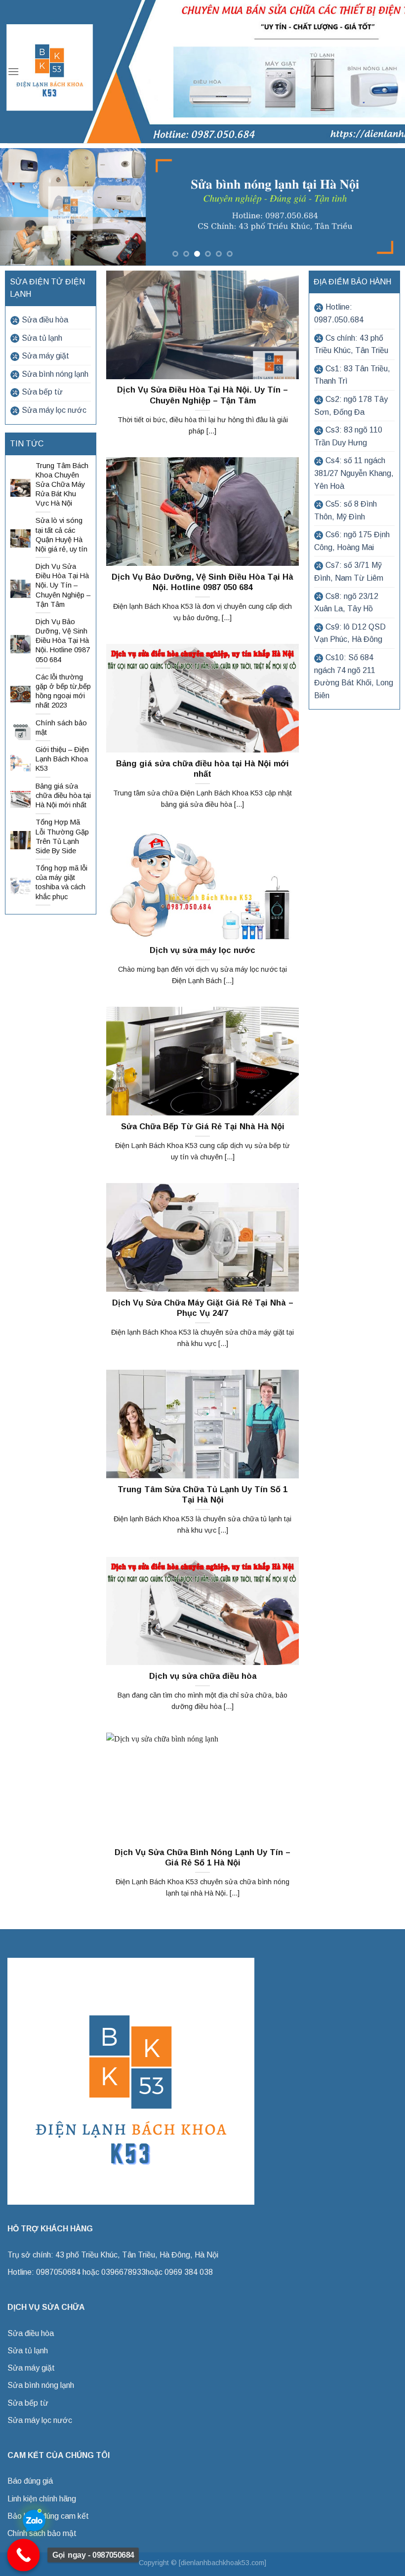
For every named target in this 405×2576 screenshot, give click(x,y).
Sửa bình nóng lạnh (55, 374)
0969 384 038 (189, 2272)
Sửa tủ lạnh (42, 338)
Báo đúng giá (30, 2481)
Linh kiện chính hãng (42, 2499)
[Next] (384, 207)
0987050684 (58, 2272)
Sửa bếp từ (42, 392)
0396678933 (123, 2272)
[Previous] (21, 207)
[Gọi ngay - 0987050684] (24, 2555)
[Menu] (13, 71)
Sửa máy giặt (45, 356)
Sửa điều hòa (45, 320)
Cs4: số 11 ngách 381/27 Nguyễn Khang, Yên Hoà (354, 473)
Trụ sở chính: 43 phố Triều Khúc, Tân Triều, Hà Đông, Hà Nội (113, 2255)
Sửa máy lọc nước (54, 410)
